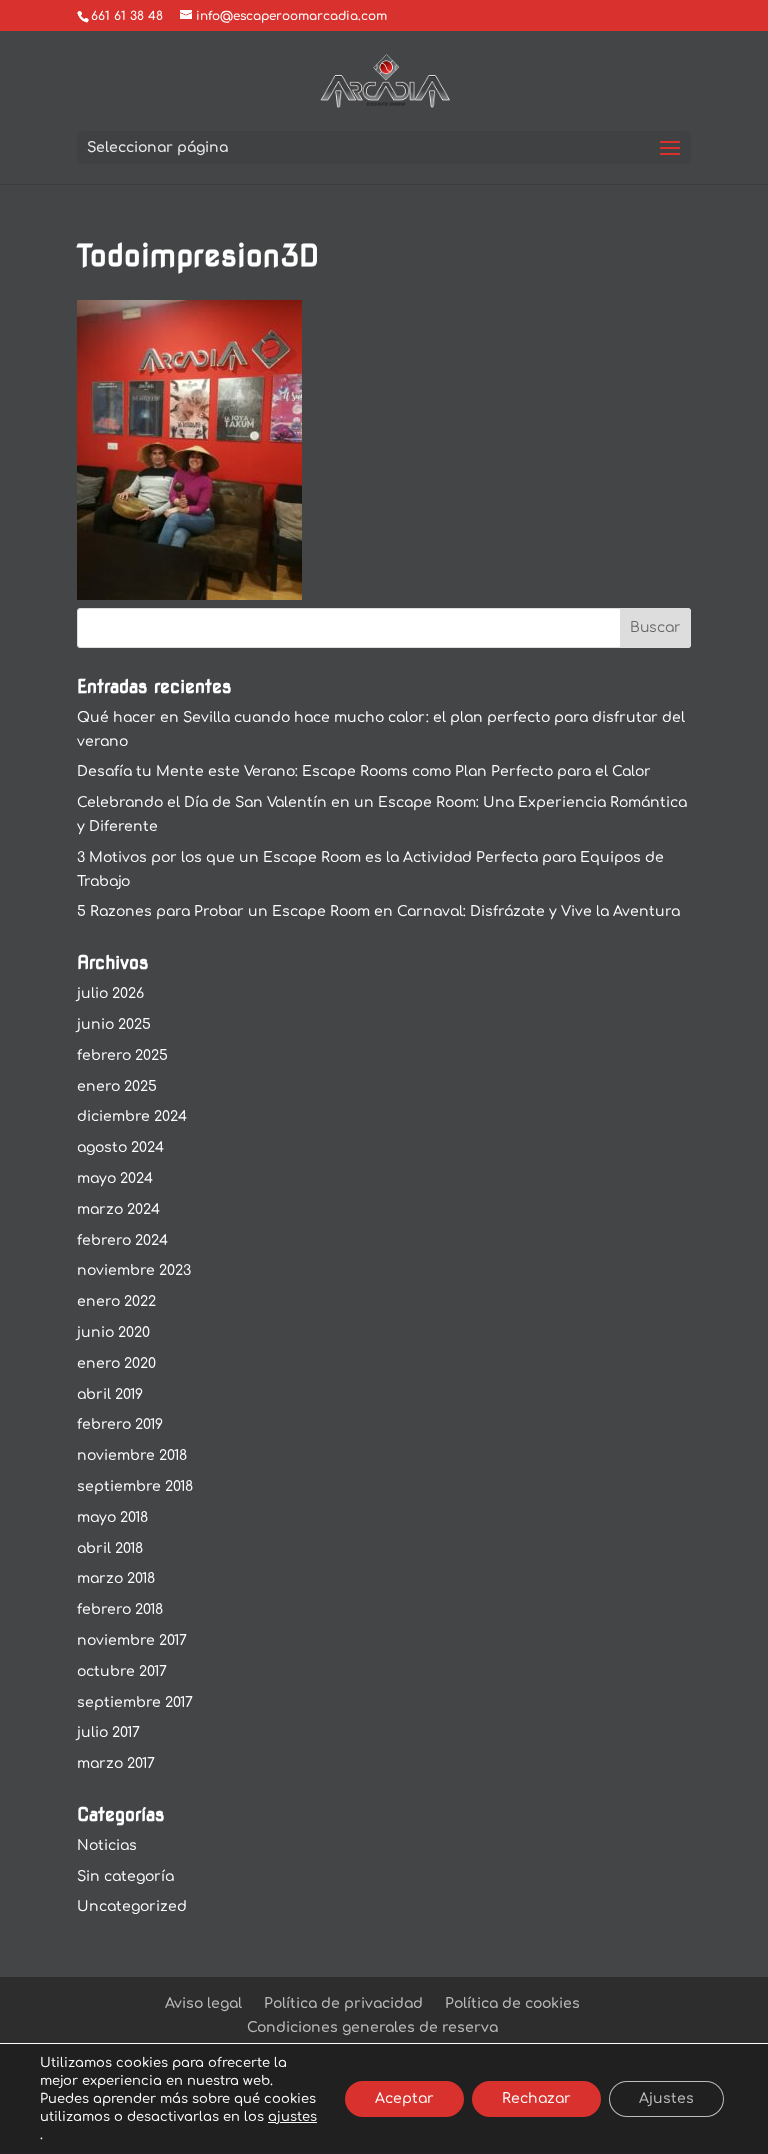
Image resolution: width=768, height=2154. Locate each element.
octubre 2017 (122, 1671)
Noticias (107, 1845)
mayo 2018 (112, 1517)
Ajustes (666, 2098)
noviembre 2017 (132, 1640)
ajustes (292, 2117)
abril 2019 (110, 1394)
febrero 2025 (122, 1055)
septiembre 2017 (135, 1702)
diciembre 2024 (132, 1116)
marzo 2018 (116, 1578)
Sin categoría (125, 1876)
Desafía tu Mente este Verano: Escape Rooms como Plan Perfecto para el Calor (364, 771)
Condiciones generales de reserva (372, 2027)
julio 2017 (108, 1732)
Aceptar (404, 2098)
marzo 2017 (116, 1763)
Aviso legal (203, 2003)
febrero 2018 (120, 1609)
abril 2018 (110, 1548)
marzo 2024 (118, 1209)
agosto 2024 (120, 1147)
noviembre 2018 (132, 1455)
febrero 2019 (120, 1424)
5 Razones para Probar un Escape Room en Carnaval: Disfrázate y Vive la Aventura (378, 911)
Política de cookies (512, 2003)
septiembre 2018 (135, 1486)
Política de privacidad (343, 2003)
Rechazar (536, 2098)
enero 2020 (116, 1363)
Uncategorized (132, 1906)
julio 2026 (110, 993)
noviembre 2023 (134, 1270)
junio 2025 (114, 1024)
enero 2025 (117, 1086)
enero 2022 (116, 1301)
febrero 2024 (122, 1240)
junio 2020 (113, 1332)
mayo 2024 (115, 1178)
